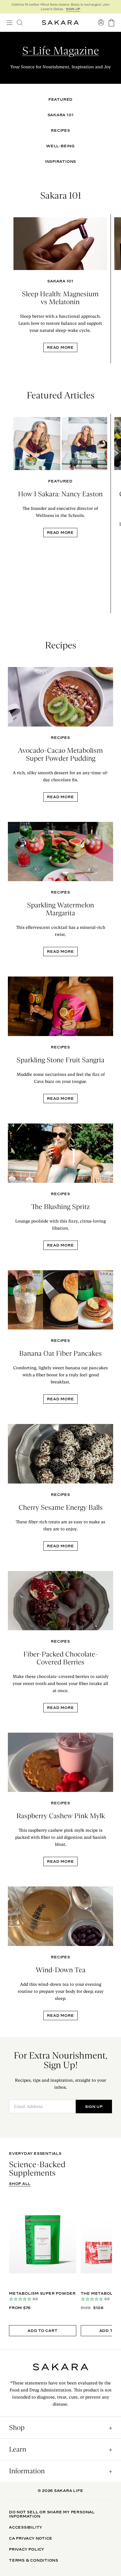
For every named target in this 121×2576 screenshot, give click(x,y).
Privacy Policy (27, 2549)
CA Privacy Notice (31, 2538)
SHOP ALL (20, 2184)
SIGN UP (73, 9)
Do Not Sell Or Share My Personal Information (52, 2514)
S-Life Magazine (61, 51)
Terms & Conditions (34, 2560)
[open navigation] (10, 23)
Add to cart (43, 2331)
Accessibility (26, 2527)
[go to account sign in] (101, 23)
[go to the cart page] (111, 23)
